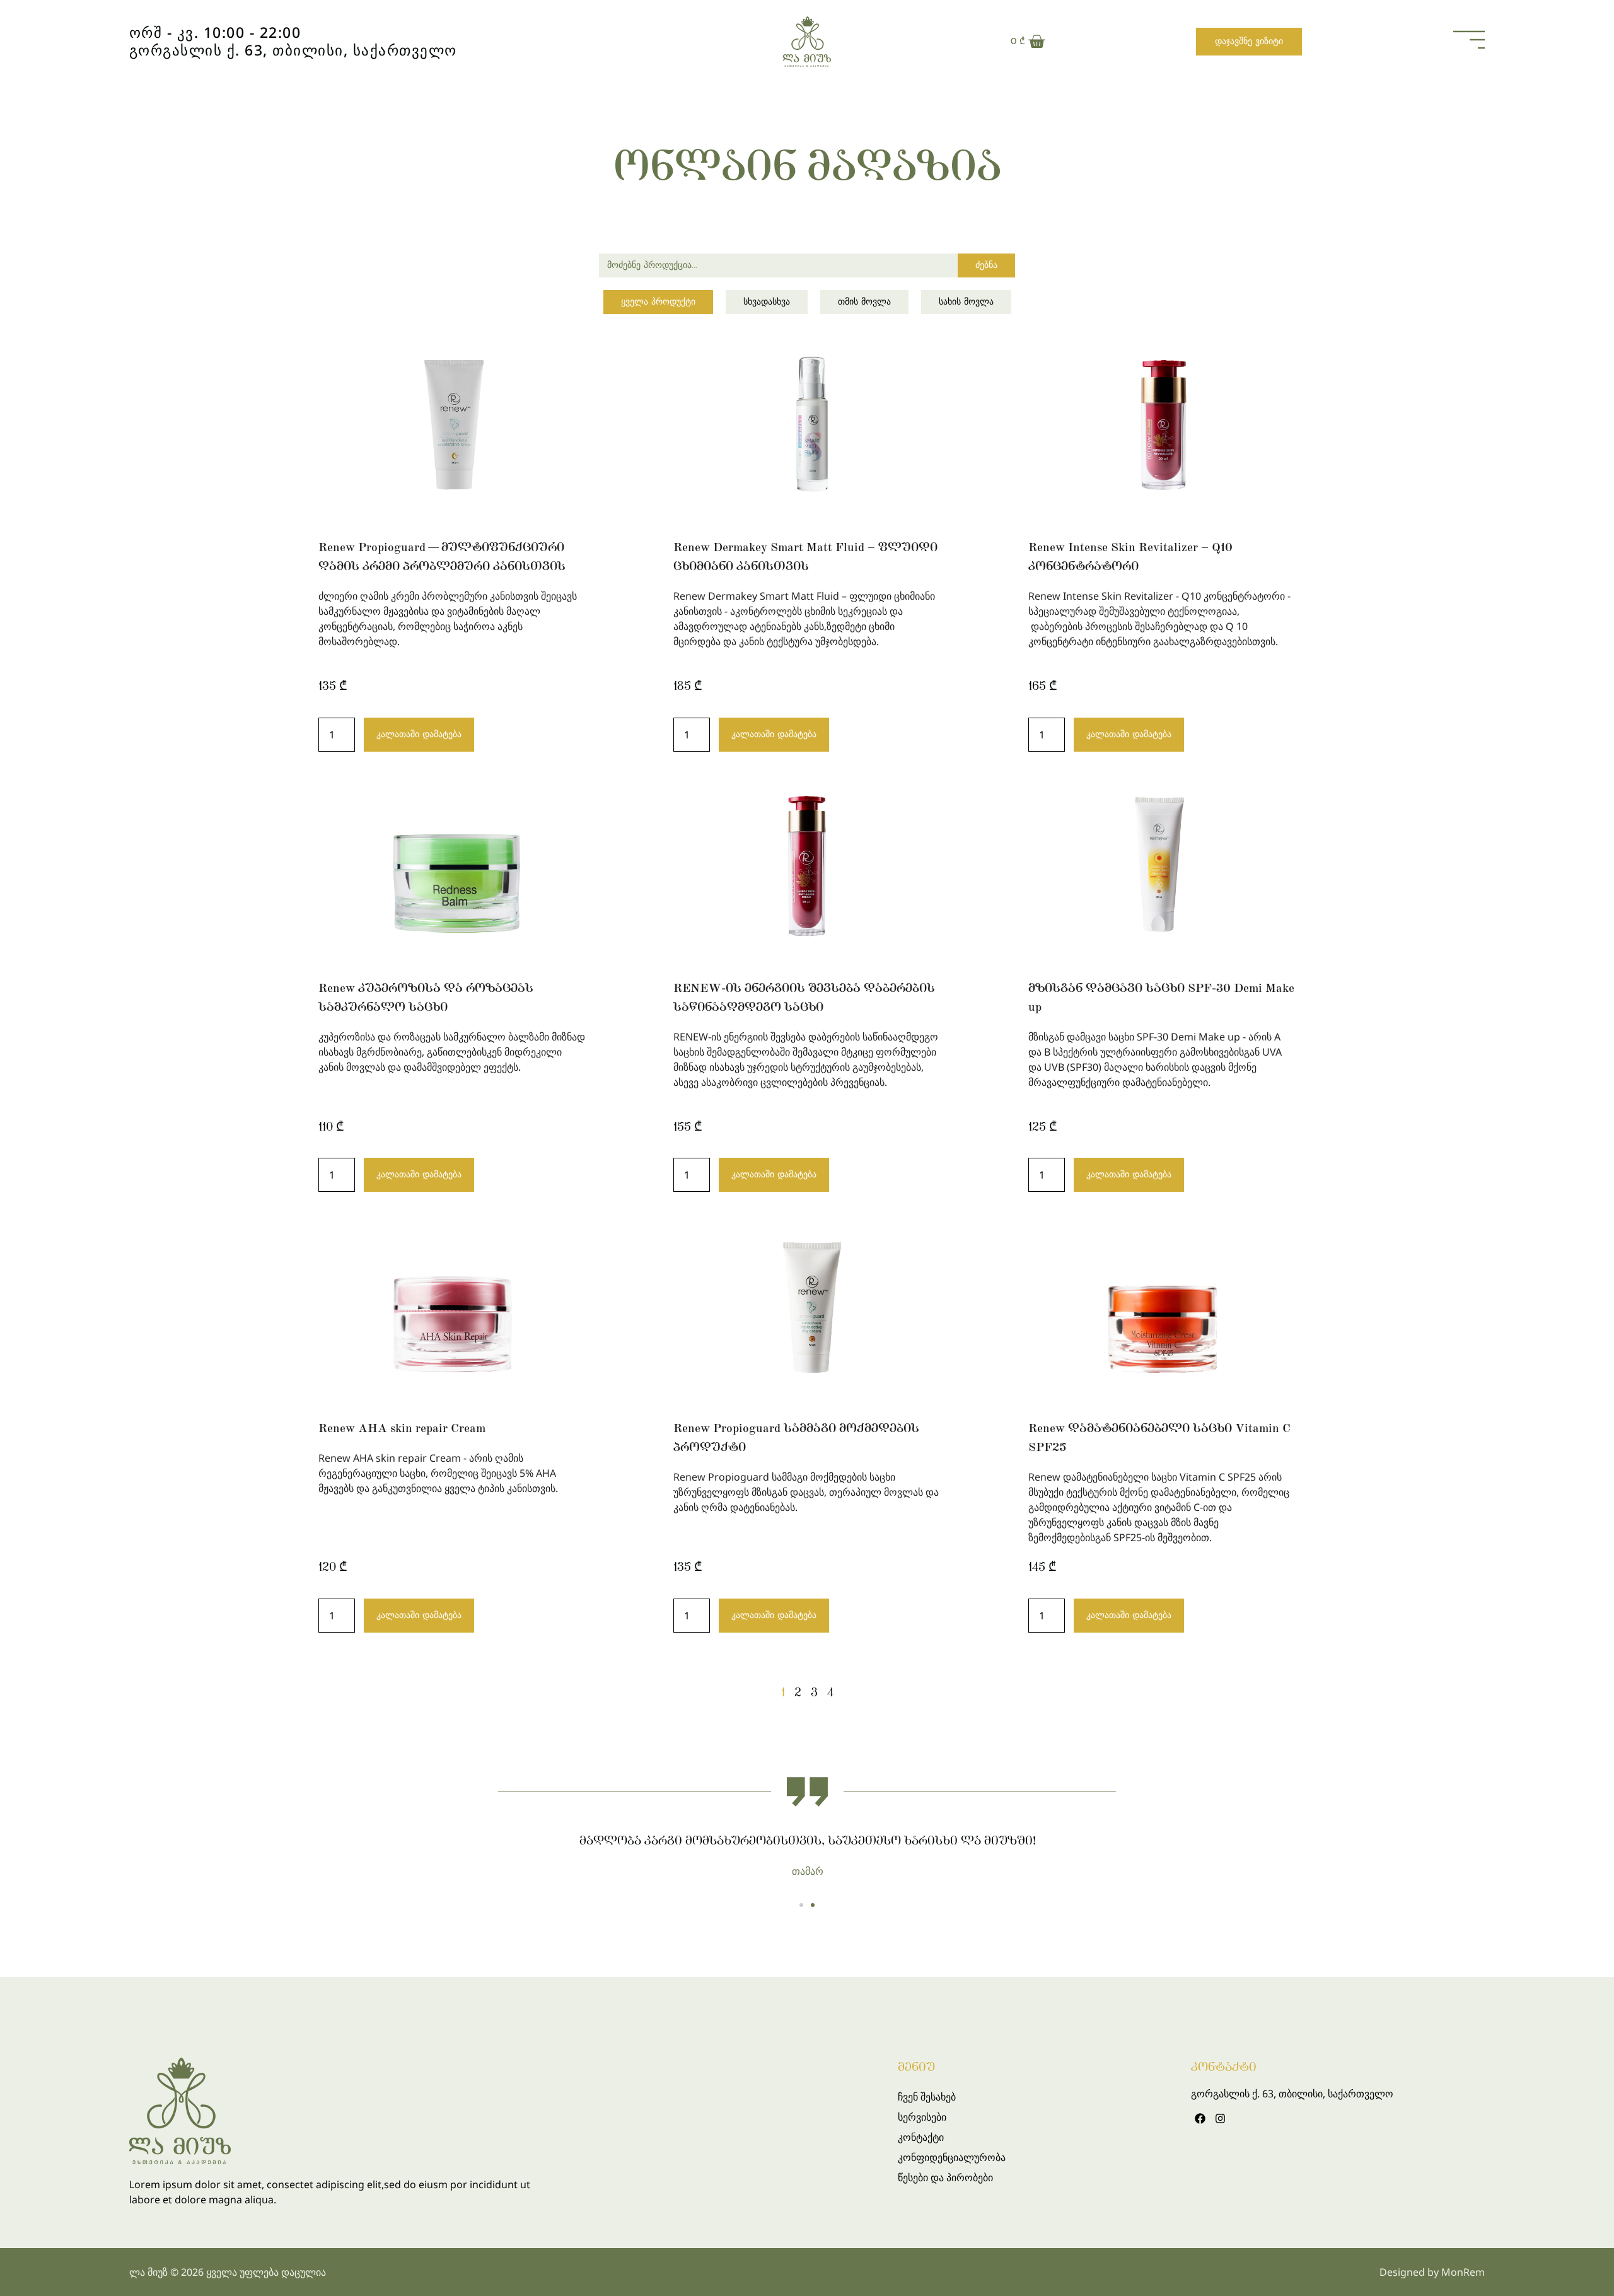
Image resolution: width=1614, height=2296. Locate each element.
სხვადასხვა (767, 302)
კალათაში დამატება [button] (419, 734)
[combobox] (778, 265)
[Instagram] (1220, 2118)
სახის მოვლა (966, 302)
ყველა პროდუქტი (658, 302)
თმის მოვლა (864, 302)
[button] (801, 1905)
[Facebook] (1199, 2118)
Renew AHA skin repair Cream (402, 1428)
